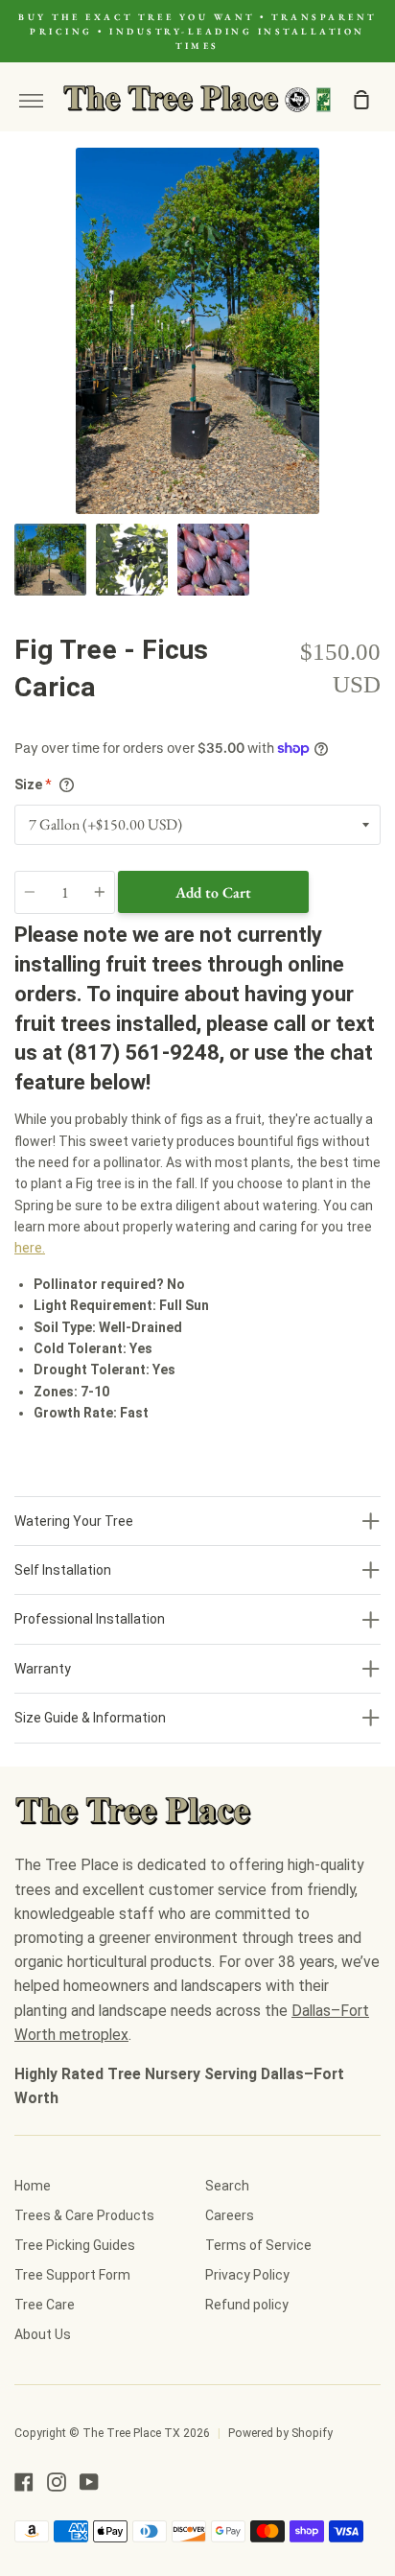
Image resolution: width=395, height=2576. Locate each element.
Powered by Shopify (280, 2433)
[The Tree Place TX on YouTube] (89, 2482)
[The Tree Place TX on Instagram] (57, 2482)
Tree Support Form (72, 2275)
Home (33, 2186)
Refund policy (247, 2305)
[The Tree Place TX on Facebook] (24, 2482)
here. (30, 1248)
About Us (43, 2334)
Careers (230, 2215)
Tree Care (45, 2305)
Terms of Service (258, 2245)
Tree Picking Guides (75, 2245)
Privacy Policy (247, 2275)
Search (227, 2186)
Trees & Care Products (84, 2215)
